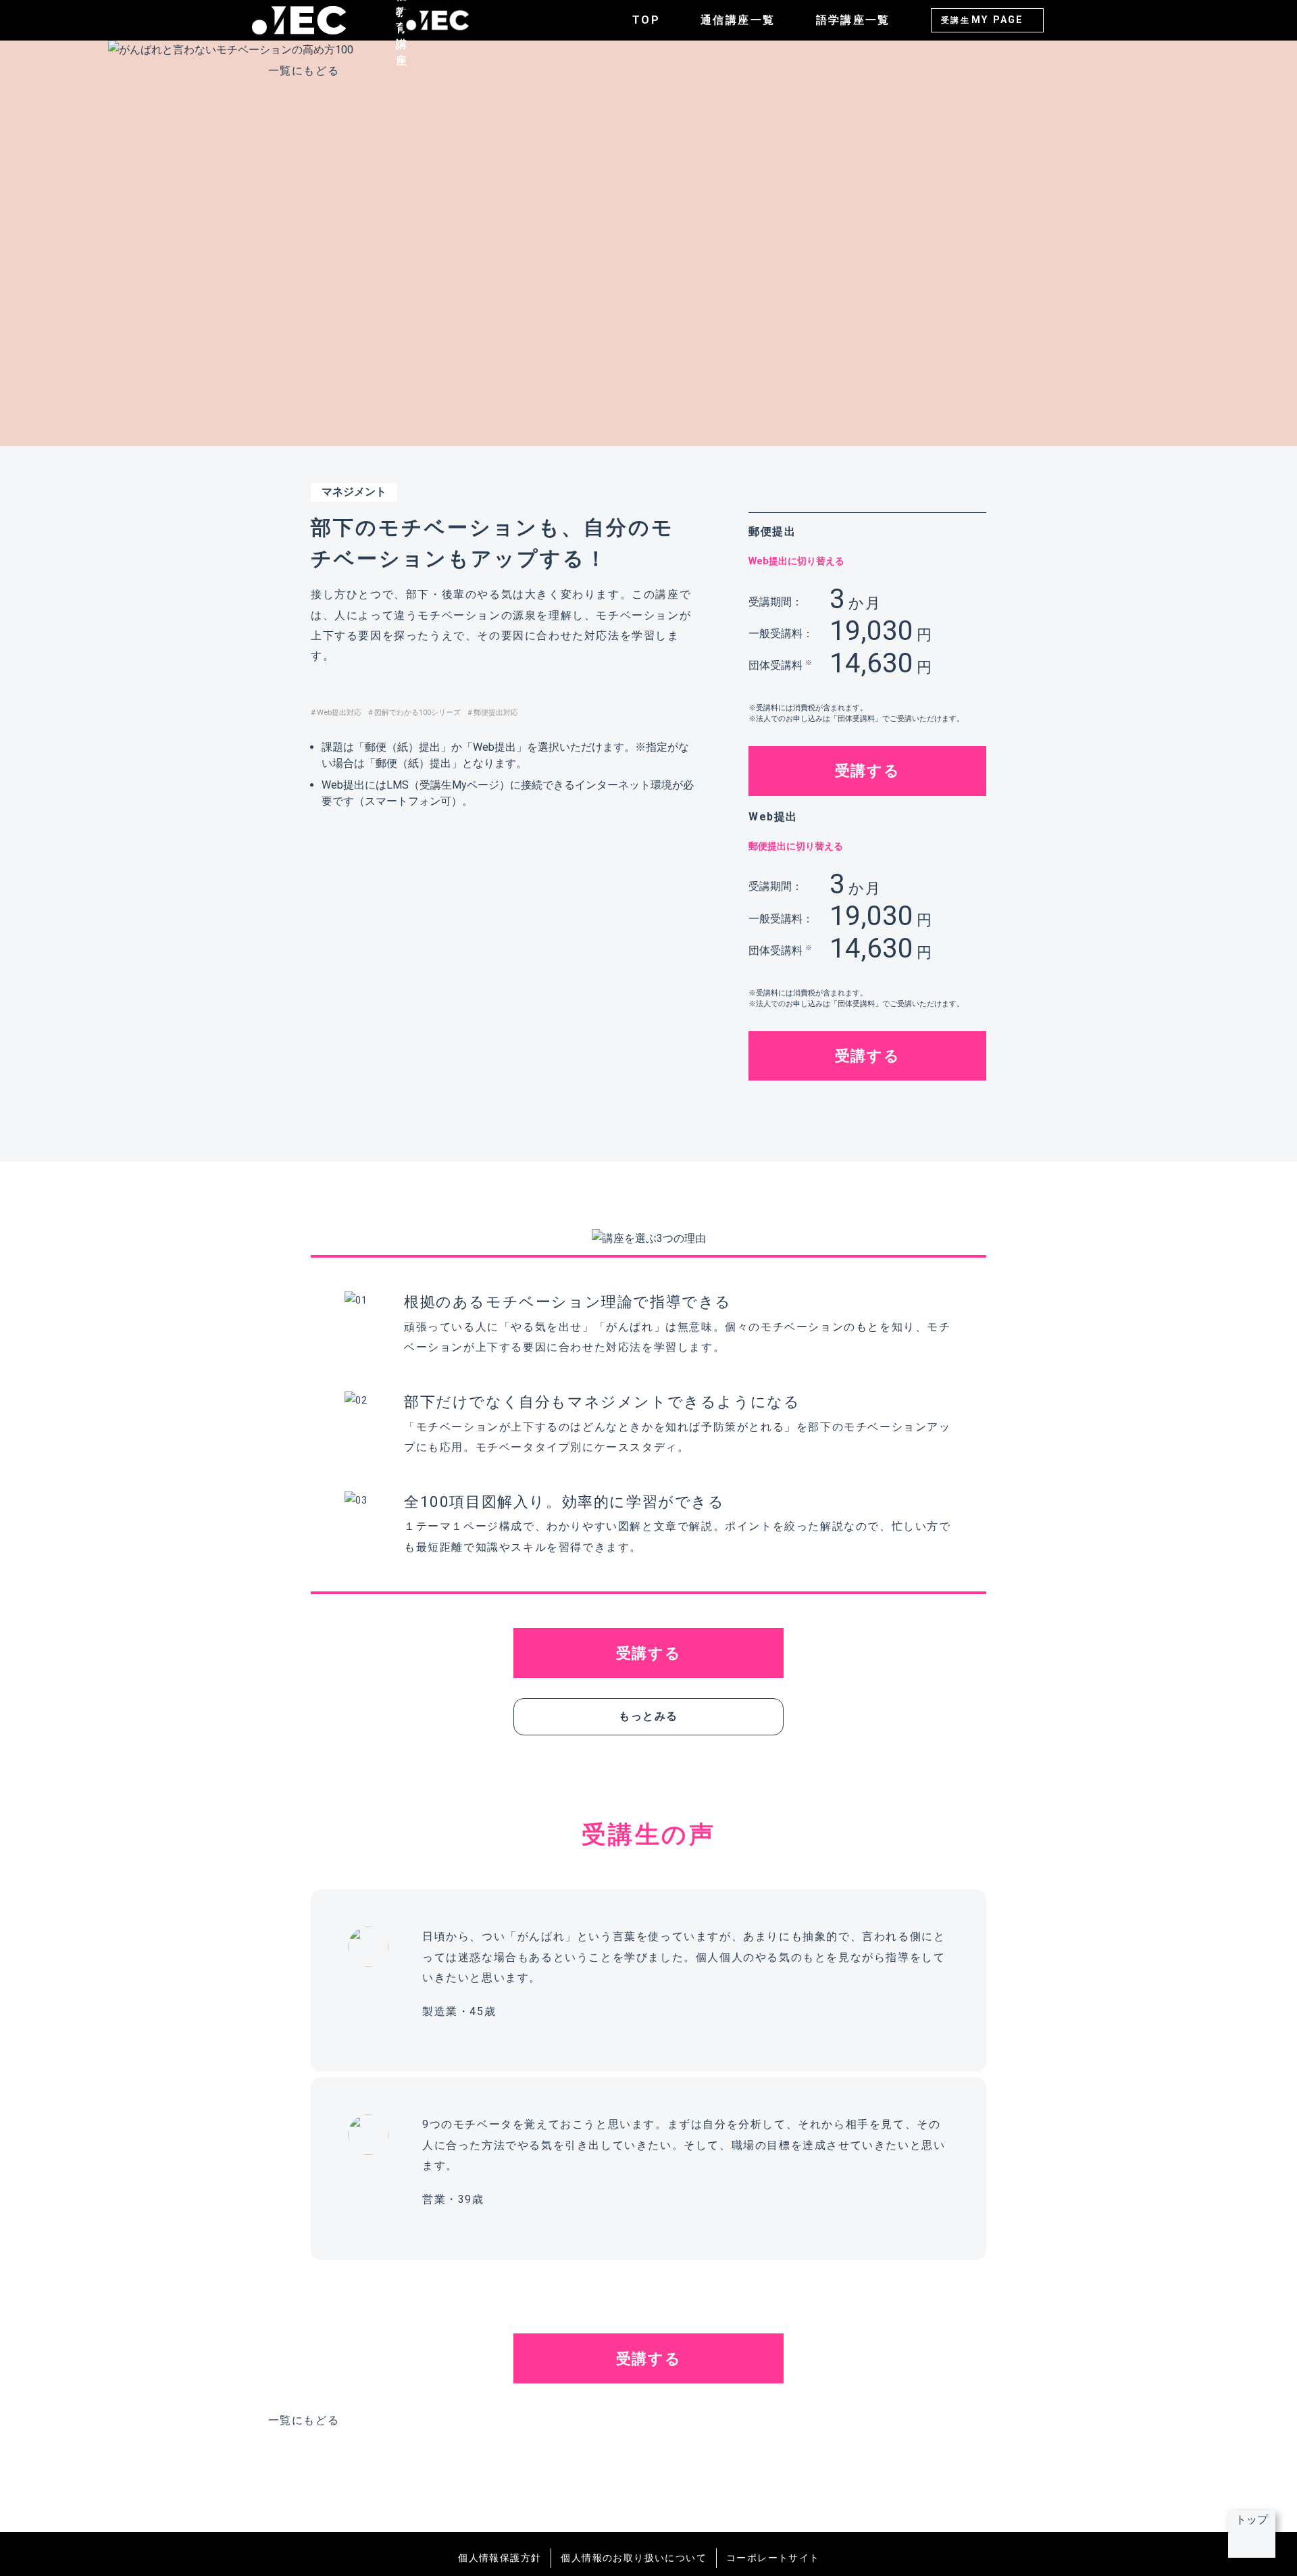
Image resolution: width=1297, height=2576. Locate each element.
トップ (1252, 2520)
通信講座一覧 (738, 20)
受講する (867, 770)
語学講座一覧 (853, 20)
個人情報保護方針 (500, 2558)
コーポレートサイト (773, 2558)
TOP (646, 20)
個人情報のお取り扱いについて (634, 2558)
